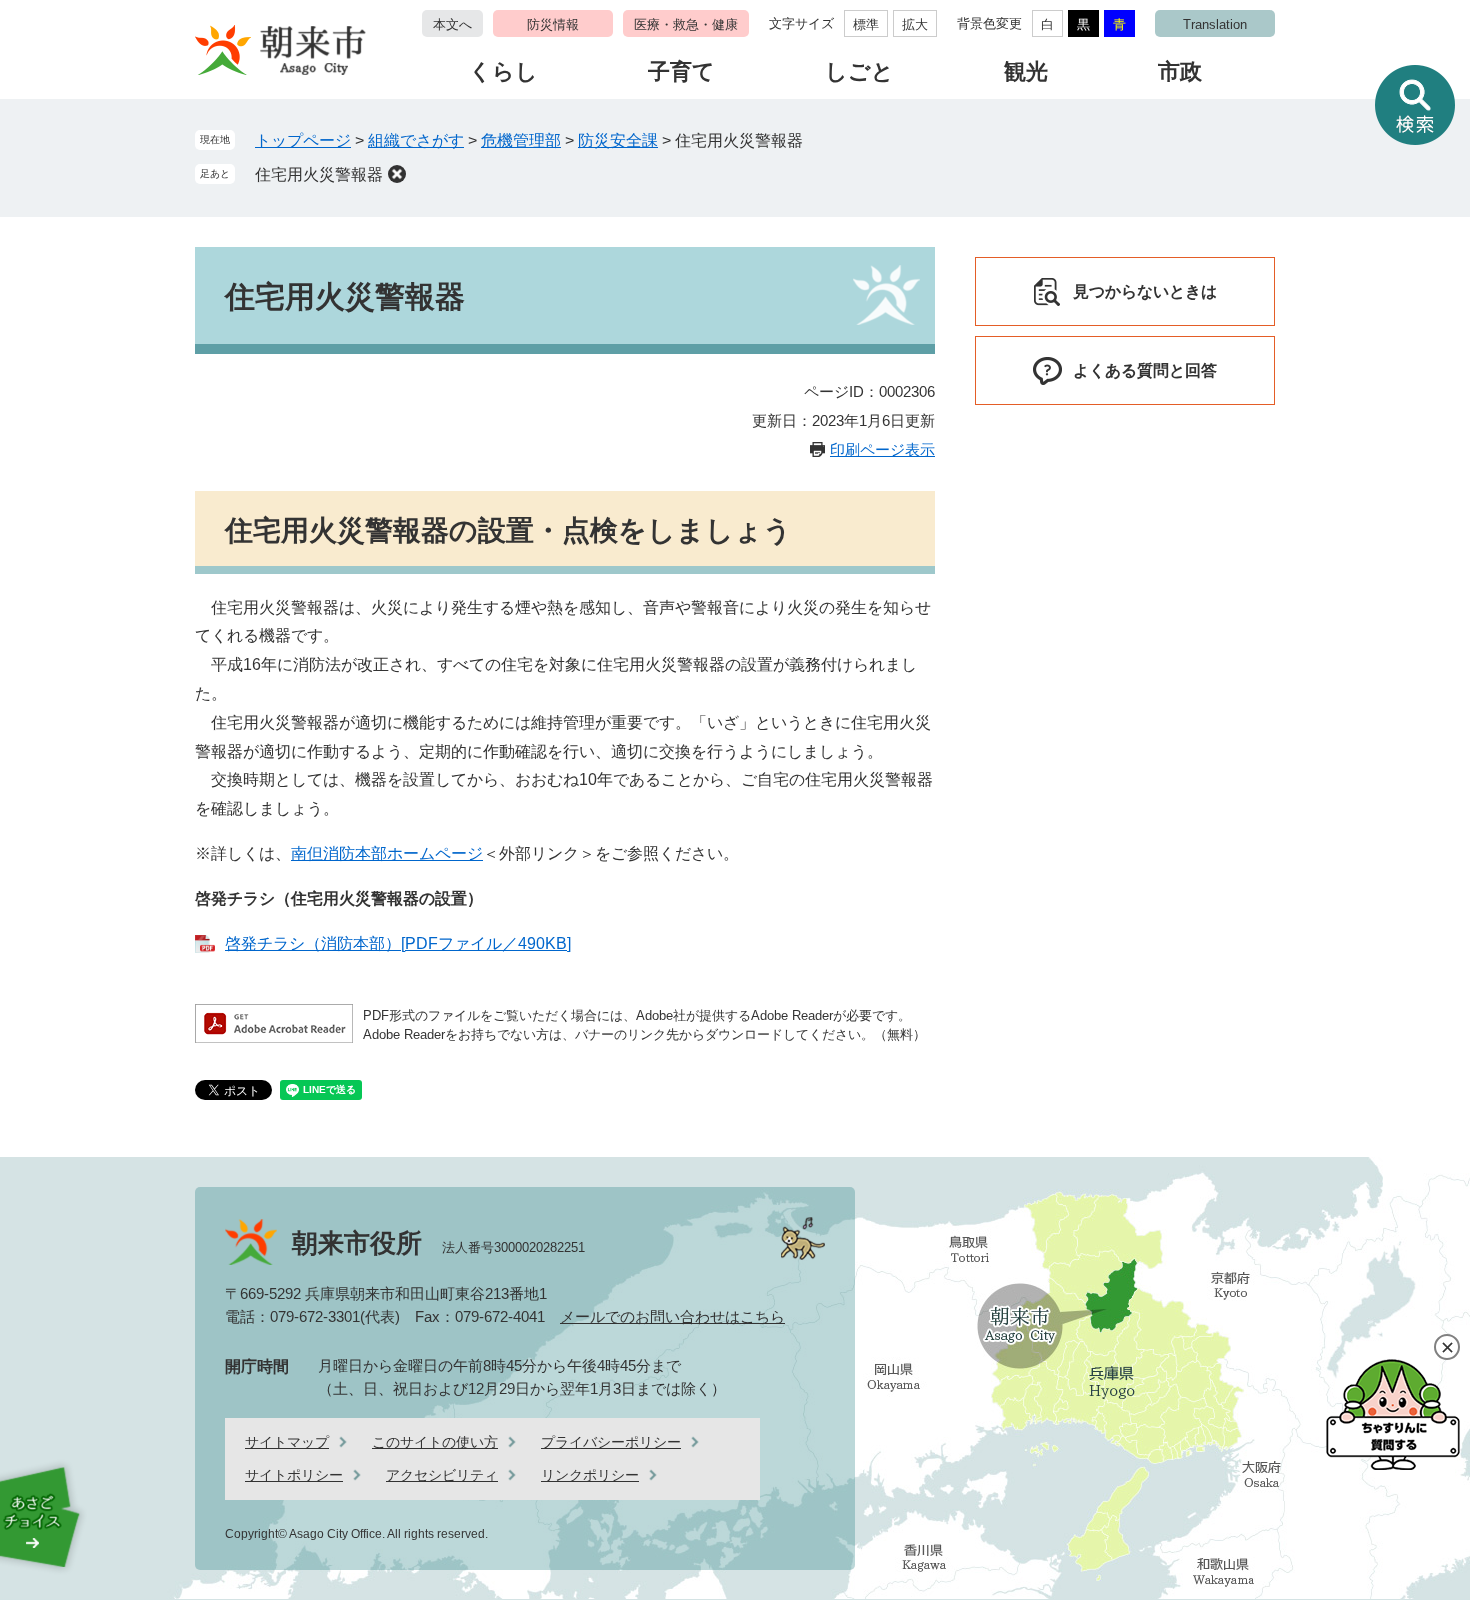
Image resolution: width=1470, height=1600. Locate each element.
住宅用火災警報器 (319, 174)
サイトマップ (287, 1442)
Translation (1215, 24)
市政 (1180, 71)
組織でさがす (416, 140)
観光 (1026, 71)
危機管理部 (521, 140)
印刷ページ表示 (882, 449)
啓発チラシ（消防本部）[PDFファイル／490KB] (398, 943)
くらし (503, 71)
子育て (681, 71)
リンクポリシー (590, 1475)
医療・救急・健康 (686, 24)
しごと (859, 71)
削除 (397, 174)
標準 (866, 24)
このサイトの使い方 (435, 1442)
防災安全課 (618, 140)
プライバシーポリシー (611, 1442)
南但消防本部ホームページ (387, 853)
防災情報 (553, 24)
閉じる (1447, 1347)
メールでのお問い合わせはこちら (672, 1316)
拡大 (915, 24)
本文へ (452, 24)
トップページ (303, 140)
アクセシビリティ (442, 1475)
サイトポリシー (294, 1475)
